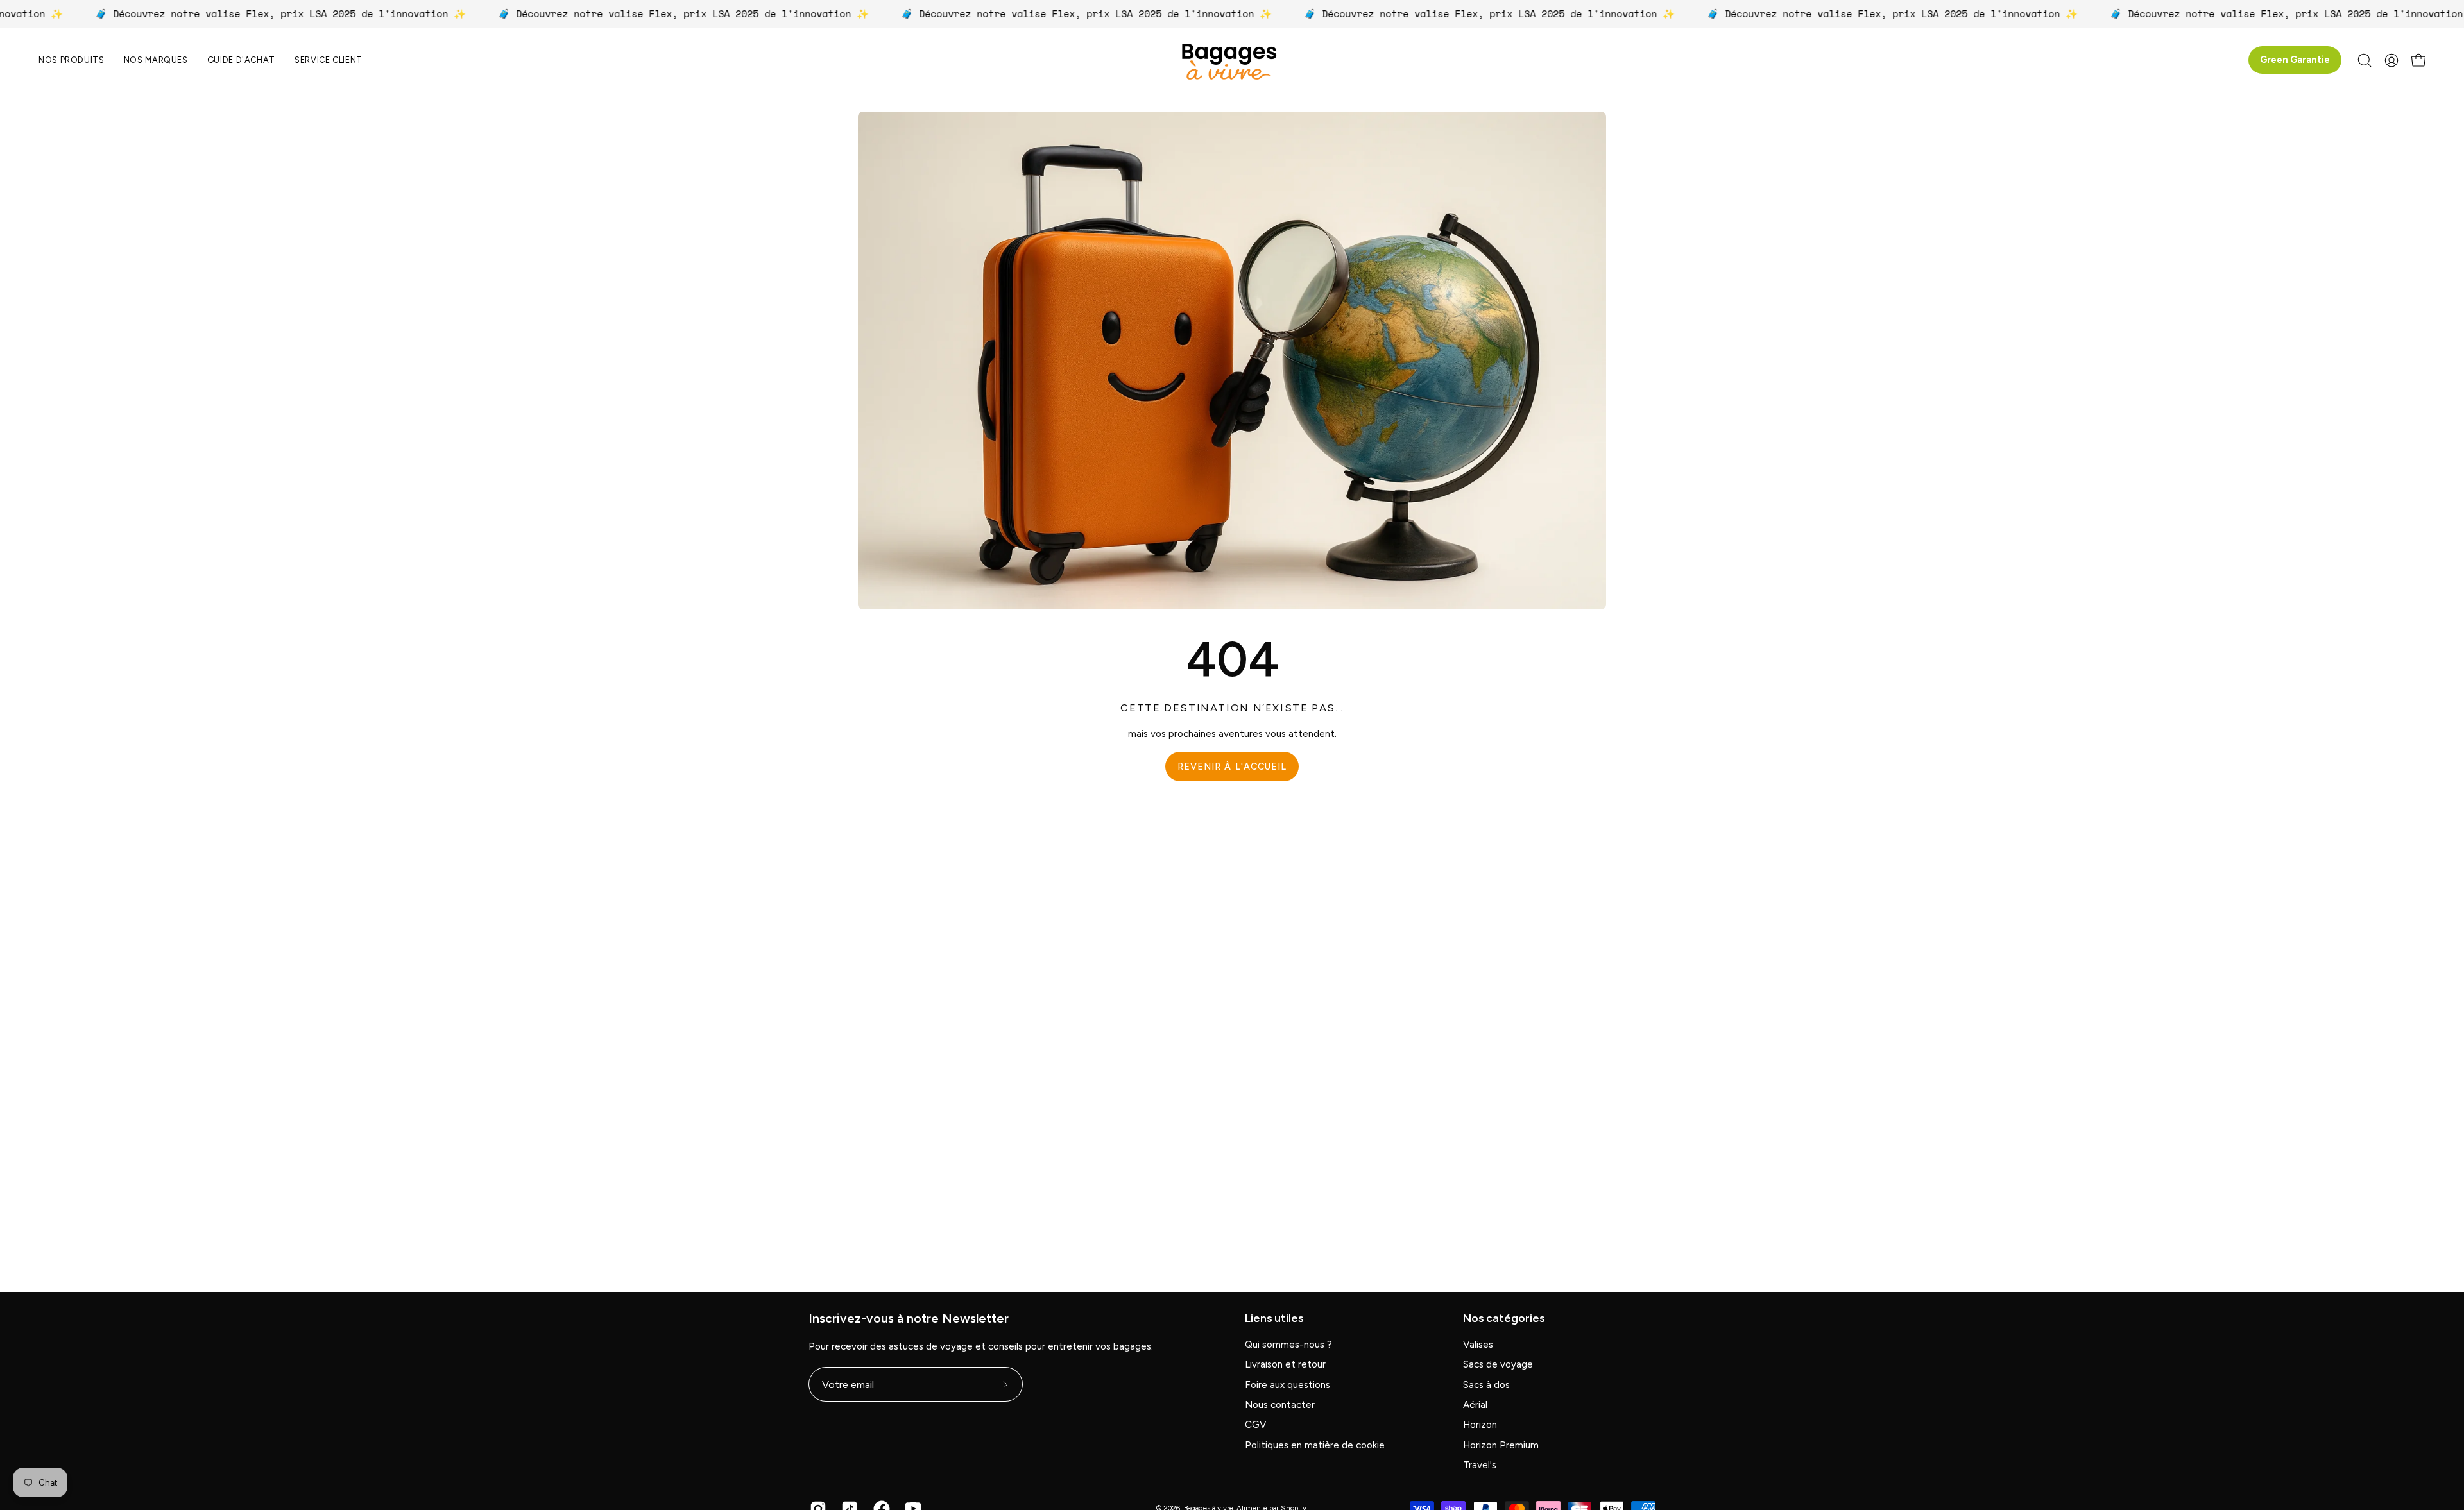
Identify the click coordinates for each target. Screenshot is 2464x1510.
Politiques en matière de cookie (1315, 1445)
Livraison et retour (1285, 1365)
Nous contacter (1280, 1405)
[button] (156, 60)
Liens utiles (1274, 1318)
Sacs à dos (1486, 1385)
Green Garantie (2295, 60)
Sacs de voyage (1498, 1365)
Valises (1478, 1345)
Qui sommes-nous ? (1288, 1345)
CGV (1256, 1425)
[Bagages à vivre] (1232, 60)
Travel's (1480, 1466)
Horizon (1480, 1425)
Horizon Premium (1501, 1445)
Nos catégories (1504, 1318)
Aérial (1475, 1405)
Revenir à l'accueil (1232, 767)
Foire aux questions (1288, 1385)
